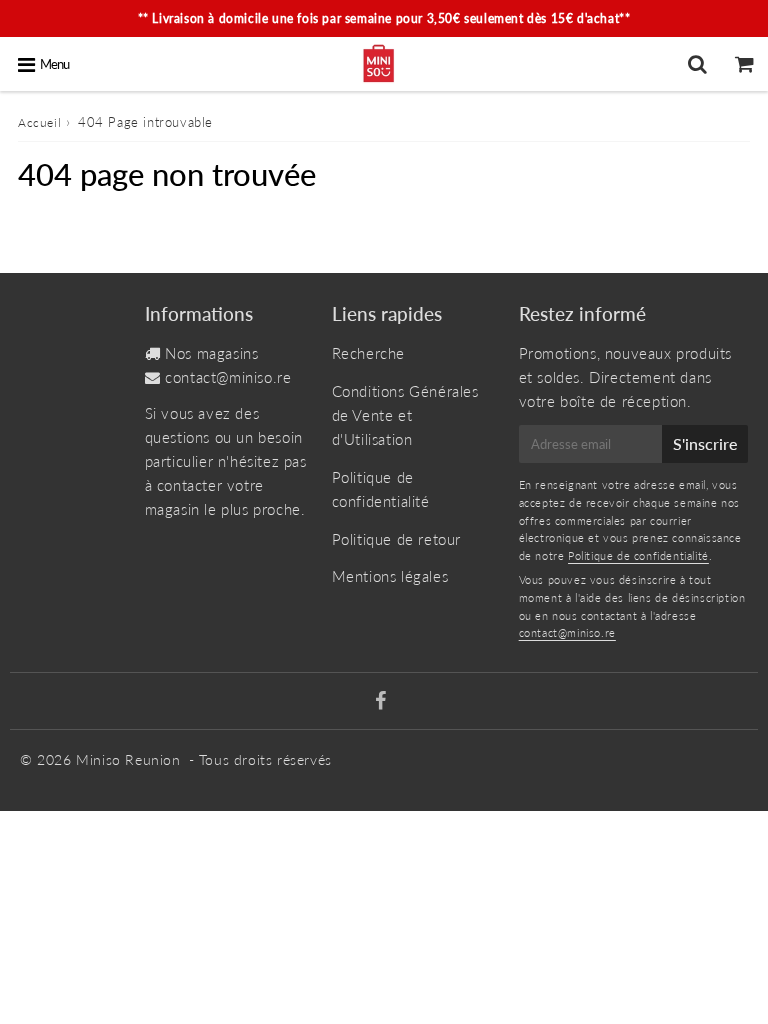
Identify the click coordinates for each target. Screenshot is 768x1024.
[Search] (697, 64)
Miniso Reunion (128, 759)
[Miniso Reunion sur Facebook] (381, 702)
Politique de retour (396, 539)
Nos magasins (211, 353)
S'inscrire (705, 443)
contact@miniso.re (228, 377)
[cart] (744, 64)
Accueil (39, 122)
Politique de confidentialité (381, 489)
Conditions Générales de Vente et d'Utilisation (405, 415)
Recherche (368, 353)
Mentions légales (390, 576)
